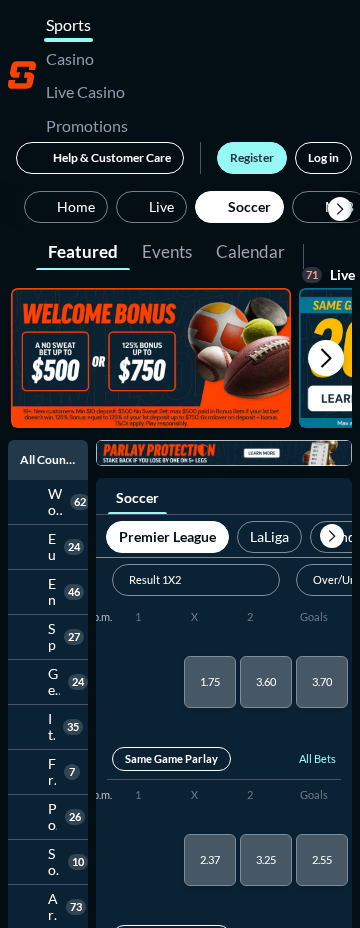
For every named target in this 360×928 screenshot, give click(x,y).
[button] (340, 209)
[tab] (83, 250)
